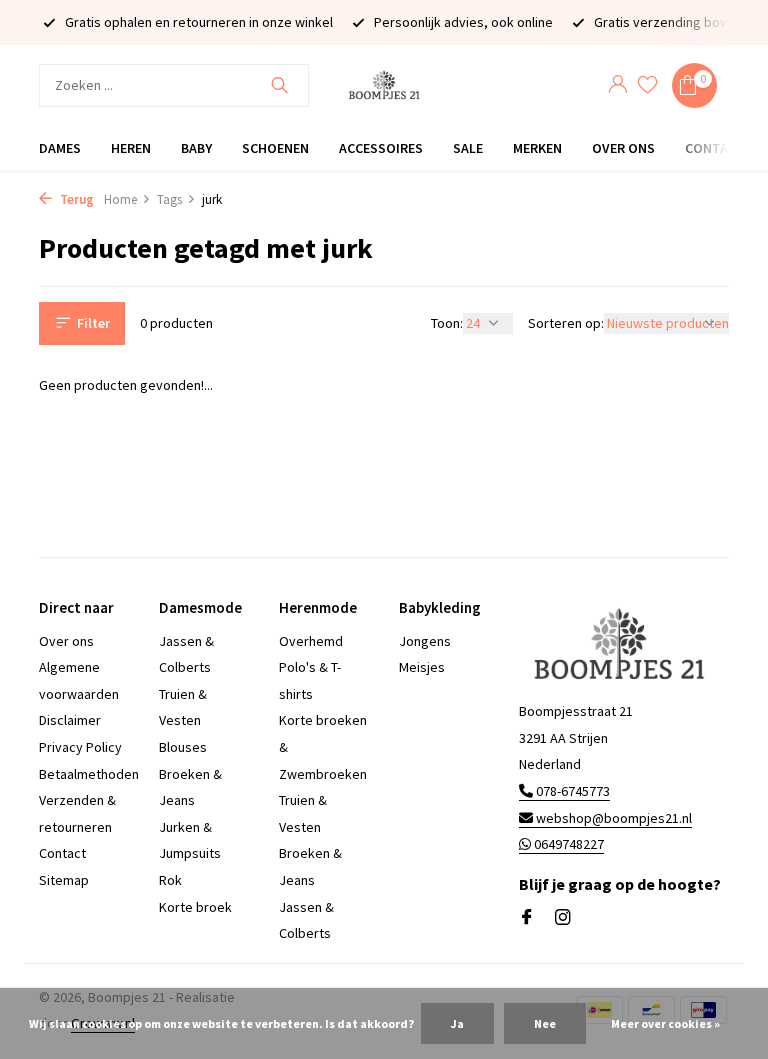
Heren (131, 148)
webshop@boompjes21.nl (614, 818)
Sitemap (64, 880)
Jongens (425, 641)
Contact (715, 148)
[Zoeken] (279, 85)
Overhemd (311, 641)
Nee (545, 1023)
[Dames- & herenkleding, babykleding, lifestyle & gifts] (384, 85)
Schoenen (275, 148)
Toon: (447, 323)
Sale (468, 148)
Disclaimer (70, 720)
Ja (457, 1023)
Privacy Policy (80, 747)
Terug (75, 199)
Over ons (623, 148)
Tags (169, 199)
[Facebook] (527, 918)
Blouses (183, 747)
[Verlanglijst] (647, 85)
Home (120, 199)
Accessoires (381, 148)
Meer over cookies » (665, 1023)
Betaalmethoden (89, 774)
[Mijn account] (617, 85)
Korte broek (195, 907)
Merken (537, 148)
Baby (196, 148)
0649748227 (567, 844)
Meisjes (422, 667)
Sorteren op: (566, 323)
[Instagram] (563, 918)
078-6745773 (571, 791)
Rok (170, 880)
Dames (60, 148)
